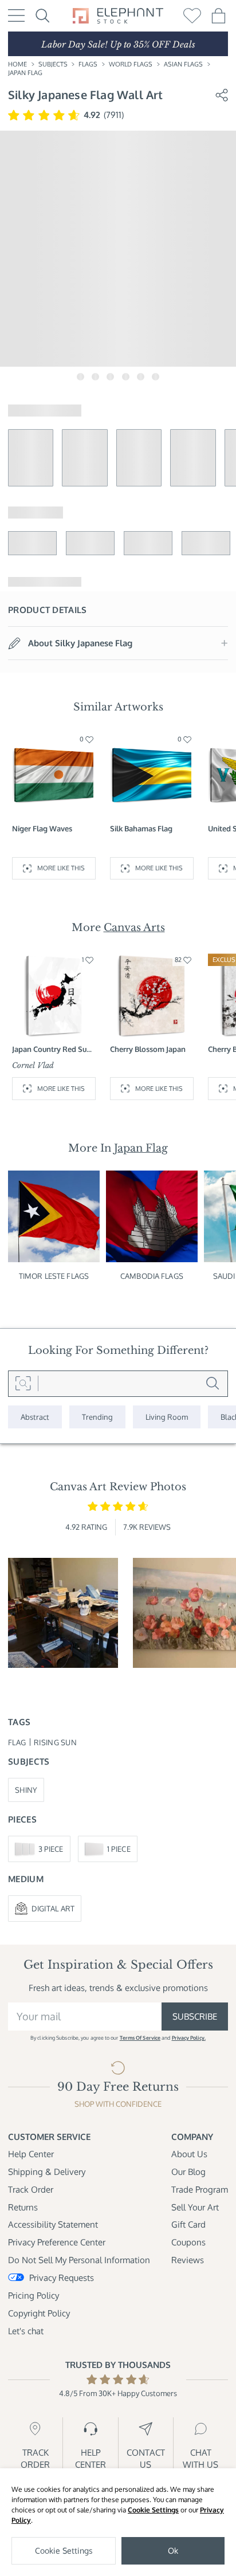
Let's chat (26, 2331)
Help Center (31, 2154)
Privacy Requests (62, 2277)
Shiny (26, 1790)
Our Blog (188, 2171)
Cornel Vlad (33, 1065)
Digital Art (53, 1908)
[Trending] (97, 1417)
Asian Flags (183, 64)
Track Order (31, 2189)
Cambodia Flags (152, 1276)
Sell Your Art (195, 2207)
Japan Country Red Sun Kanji (52, 1049)
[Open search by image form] (23, 1384)
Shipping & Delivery (47, 2171)
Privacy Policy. (189, 2038)
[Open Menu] (16, 15)
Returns (23, 2207)
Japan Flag (25, 73)
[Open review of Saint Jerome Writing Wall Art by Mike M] (63, 1613)
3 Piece (51, 1849)
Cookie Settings (153, 2510)
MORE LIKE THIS (61, 868)
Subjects (53, 64)
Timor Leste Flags (54, 1276)
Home (17, 64)
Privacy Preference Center (57, 2242)
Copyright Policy (39, 2313)
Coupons (188, 2242)
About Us (189, 2154)
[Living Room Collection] (167, 1417)
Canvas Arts (134, 928)
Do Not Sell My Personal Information (79, 2260)
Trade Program (200, 2189)
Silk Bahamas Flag (141, 828)
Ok (173, 2551)
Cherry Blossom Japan (148, 1049)
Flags (88, 64)
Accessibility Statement (53, 2224)
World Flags (131, 64)
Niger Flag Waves (42, 828)
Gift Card (188, 2224)
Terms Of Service (140, 2038)
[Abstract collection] (35, 1417)
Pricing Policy (34, 2295)
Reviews (188, 2260)
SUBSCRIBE (195, 2016)
